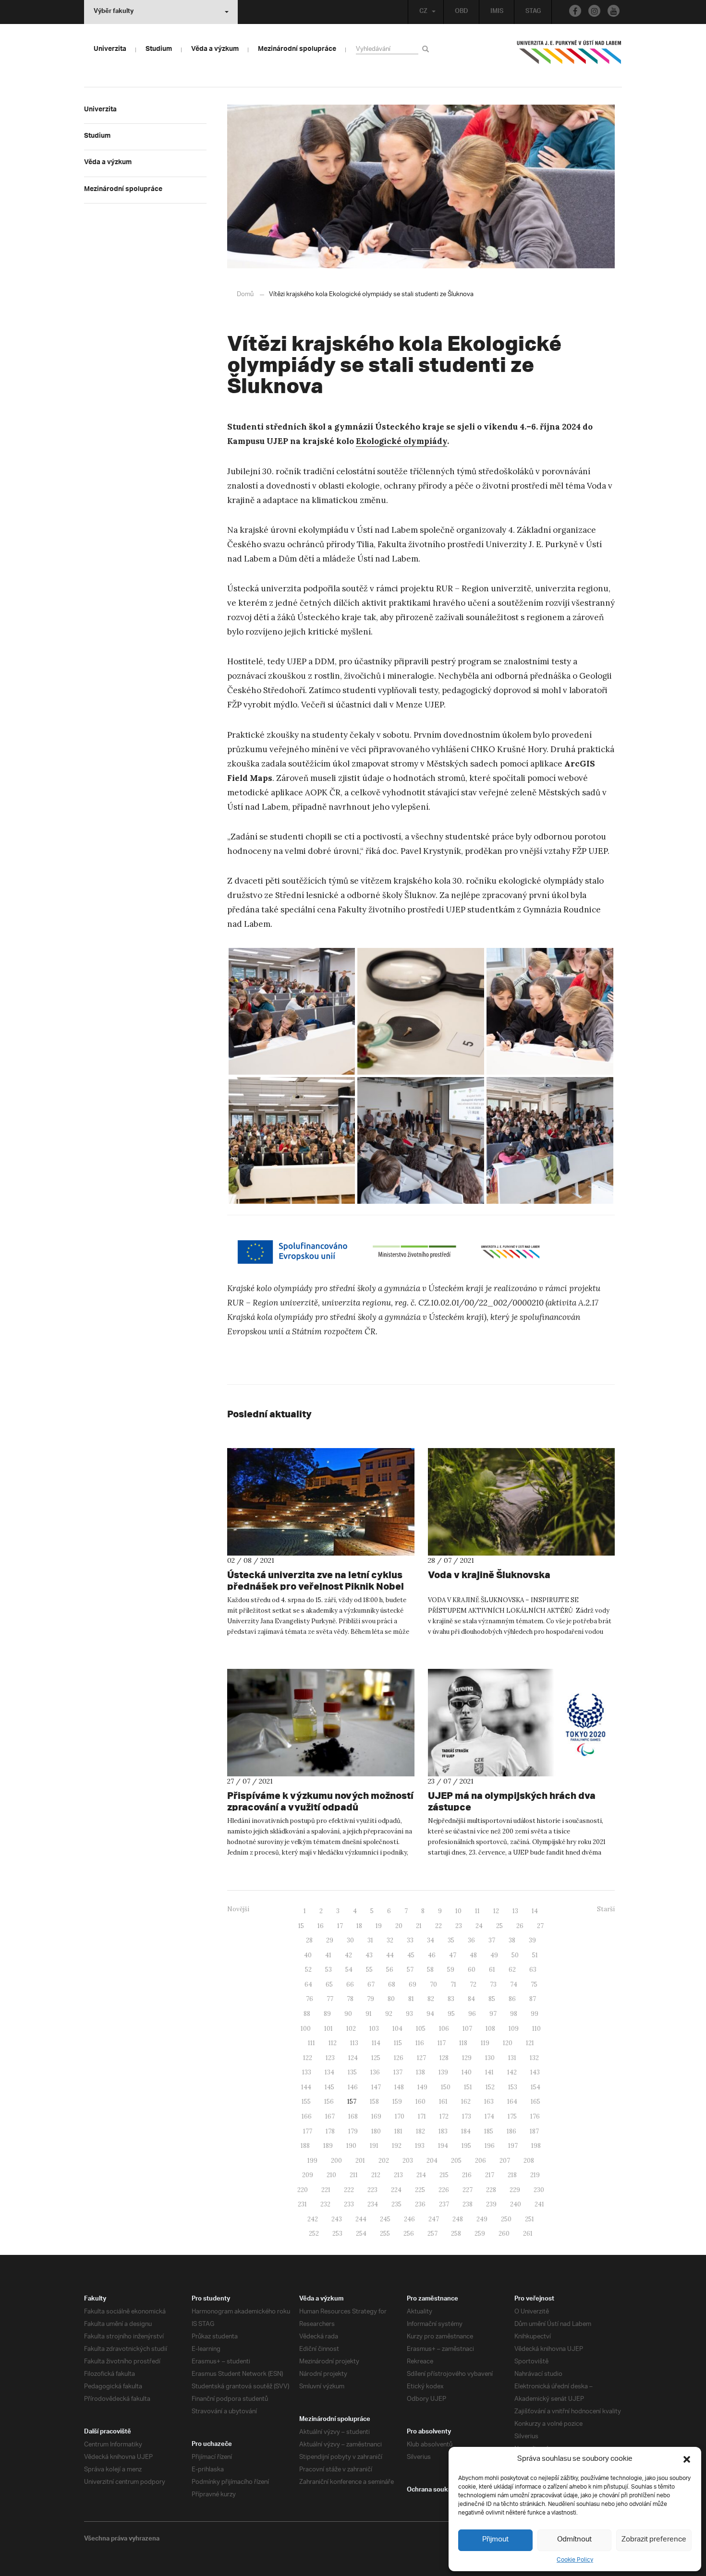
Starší (606, 1909)
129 (467, 2058)
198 (536, 2146)
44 (390, 1955)
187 (534, 2131)
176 (535, 2116)
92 (389, 2014)
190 (351, 2146)
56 (390, 1970)
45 (411, 1955)
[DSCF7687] (421, 1140)
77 (330, 1999)
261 (528, 2234)
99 (535, 2014)
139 (443, 2072)
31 (370, 1940)
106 (444, 2029)
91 (369, 2014)
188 (305, 2146)
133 (307, 2072)
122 (308, 2058)
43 (369, 1955)
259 (480, 2234)
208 (529, 2161)
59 (451, 1970)
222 (349, 2190)
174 (489, 2116)
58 (430, 1970)
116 (420, 2043)
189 (328, 2146)
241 (539, 2204)
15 (301, 1926)
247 (434, 2219)
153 (513, 2087)
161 (443, 2102)
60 (472, 1970)
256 (409, 2234)
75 (534, 1984)
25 (499, 1926)
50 (515, 1955)
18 (359, 1926)
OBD (462, 12)
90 (348, 2014)
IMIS (497, 12)
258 (456, 2234)
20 (399, 1926)
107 (467, 2029)
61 (492, 1970)
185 (489, 2131)
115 (398, 2043)
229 (515, 2190)
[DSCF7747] (292, 1140)
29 (330, 1940)
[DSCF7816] (421, 1011)
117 (442, 2043)
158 (374, 2102)
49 (494, 1955)
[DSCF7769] (550, 1011)
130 (490, 2058)
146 (353, 2087)
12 (496, 1911)
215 (444, 2175)
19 (379, 1926)
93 (409, 2014)
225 (420, 2190)
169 (376, 2116)
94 (430, 2014)
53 (329, 1970)
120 (508, 2043)
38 (512, 1940)
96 (472, 2014)
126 (399, 2058)
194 (443, 2146)
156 (329, 2102)
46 (432, 1955)
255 (385, 2234)
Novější (238, 1909)
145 (329, 2087)
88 (307, 2014)
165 (536, 2102)
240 (516, 2204)
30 (350, 1940)
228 (491, 2190)
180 (376, 2131)
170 (400, 2116)
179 (353, 2131)
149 (422, 2087)
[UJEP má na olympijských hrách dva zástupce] (522, 1723)
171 (422, 2116)
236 (420, 2204)
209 (308, 2175)
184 (466, 2131)
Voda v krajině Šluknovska (489, 1575)
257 (432, 2234)
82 (431, 1999)
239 (491, 2204)
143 (535, 2072)
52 (308, 1970)
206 (481, 2161)
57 (410, 1970)
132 (534, 2058)
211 (354, 2175)
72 (473, 1984)
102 (351, 2029)
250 (506, 2219)
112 (333, 2043)
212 (376, 2175)
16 (321, 1926)
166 (307, 2116)
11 (477, 1911)
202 (384, 2161)
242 (313, 2219)
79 (371, 1999)
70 (433, 1984)
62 (512, 1970)
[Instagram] (594, 11)
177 (308, 2131)
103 (374, 2029)
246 (409, 2219)
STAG (533, 12)
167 (330, 2116)
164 (512, 2102)
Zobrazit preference (654, 2540)
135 (352, 2072)
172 (444, 2116)
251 (529, 2219)
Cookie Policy (575, 2560)
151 (468, 2087)
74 (514, 1984)
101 (329, 2029)
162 (466, 2102)
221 (326, 2190)
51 (535, 1955)
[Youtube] (614, 11)
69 (413, 1984)
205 (456, 2161)
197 (513, 2146)
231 (302, 2204)
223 (372, 2190)
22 (438, 1926)
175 (512, 2116)
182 (420, 2131)
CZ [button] (423, 12)
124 (353, 2058)
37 (492, 1940)
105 (421, 2029)
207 (505, 2161)
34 (431, 1940)
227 (468, 2190)
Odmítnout (574, 2540)
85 (492, 1999)
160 (420, 2102)
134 (329, 2072)
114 (376, 2043)
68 (392, 1984)
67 (371, 1984)
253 (337, 2234)
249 (482, 2219)
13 (515, 1911)
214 (421, 2175)
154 (536, 2087)
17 (340, 1926)
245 (385, 2219)
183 (443, 2131)
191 (374, 2146)
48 (473, 1955)
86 (512, 1999)
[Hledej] (427, 49)
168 (353, 2116)
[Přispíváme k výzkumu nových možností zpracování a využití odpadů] (321, 1723)
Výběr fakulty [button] (114, 12)
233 (349, 2204)
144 (306, 2087)
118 (463, 2043)
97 (493, 2014)
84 (471, 1999)
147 (376, 2087)
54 (349, 1970)
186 (511, 2131)
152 (490, 2087)
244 (361, 2219)
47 (453, 1955)
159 (397, 2102)
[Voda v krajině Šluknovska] (522, 1502)
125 (376, 2058)
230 (539, 2190)
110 (536, 2029)
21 (419, 1926)
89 (327, 2014)
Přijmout (495, 2540)
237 (444, 2204)
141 (489, 2072)
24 (479, 1926)
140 (467, 2072)
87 (533, 1999)
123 (330, 2058)
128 (444, 2058)
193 (420, 2146)
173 (467, 2116)
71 (453, 1984)
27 (540, 1926)
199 (312, 2161)
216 (467, 2175)
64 (308, 1984)
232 (325, 2204)
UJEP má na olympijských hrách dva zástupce (512, 1801)
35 (451, 1940)
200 (336, 2161)
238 (468, 2204)
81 (411, 1999)
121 (530, 2043)
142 (512, 2072)
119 (485, 2043)
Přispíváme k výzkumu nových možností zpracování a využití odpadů (320, 1801)
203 (408, 2161)
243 (337, 2219)
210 (331, 2175)
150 (446, 2087)
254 (361, 2234)
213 (398, 2175)
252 (314, 2234)
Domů (245, 294)
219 (535, 2175)
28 (309, 1940)
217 (490, 2175)
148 (399, 2087)
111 (311, 2043)
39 (532, 1940)
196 (490, 2146)
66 (350, 1984)
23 (459, 1926)
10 (458, 1911)
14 (535, 1911)
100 (306, 2029)
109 (514, 2029)
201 (360, 2161)
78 (350, 1999)
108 (490, 2029)
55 (369, 1970)
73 (493, 1984)
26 (520, 1926)
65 (329, 1984)
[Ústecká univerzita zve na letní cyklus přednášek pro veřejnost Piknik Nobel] (321, 1502)
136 (375, 2072)
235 (396, 2204)
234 (373, 2204)
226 (444, 2190)
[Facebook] (575, 11)
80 (391, 1999)
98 (514, 2014)
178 (330, 2131)
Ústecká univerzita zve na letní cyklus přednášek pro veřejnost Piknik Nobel (316, 1580)
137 (398, 2072)
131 (512, 2058)
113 (354, 2043)
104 (397, 2029)
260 (504, 2234)
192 (397, 2146)
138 (420, 2072)
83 (451, 1999)
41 (328, 1955)
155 (306, 2102)
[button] (687, 2459)
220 (303, 2190)
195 (466, 2146)
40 (308, 1955)
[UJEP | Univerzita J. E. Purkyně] (569, 56)
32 (390, 1940)
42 (348, 1955)
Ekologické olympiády (402, 441)
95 (451, 2014)
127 (421, 2058)
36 (471, 1940)
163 (489, 2102)
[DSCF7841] (292, 1011)
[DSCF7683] (550, 1140)
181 (398, 2131)
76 (310, 1999)
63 (533, 1970)
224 (396, 2190)
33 (410, 1940)
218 (512, 2175)
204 (432, 2161)
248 (458, 2219)
